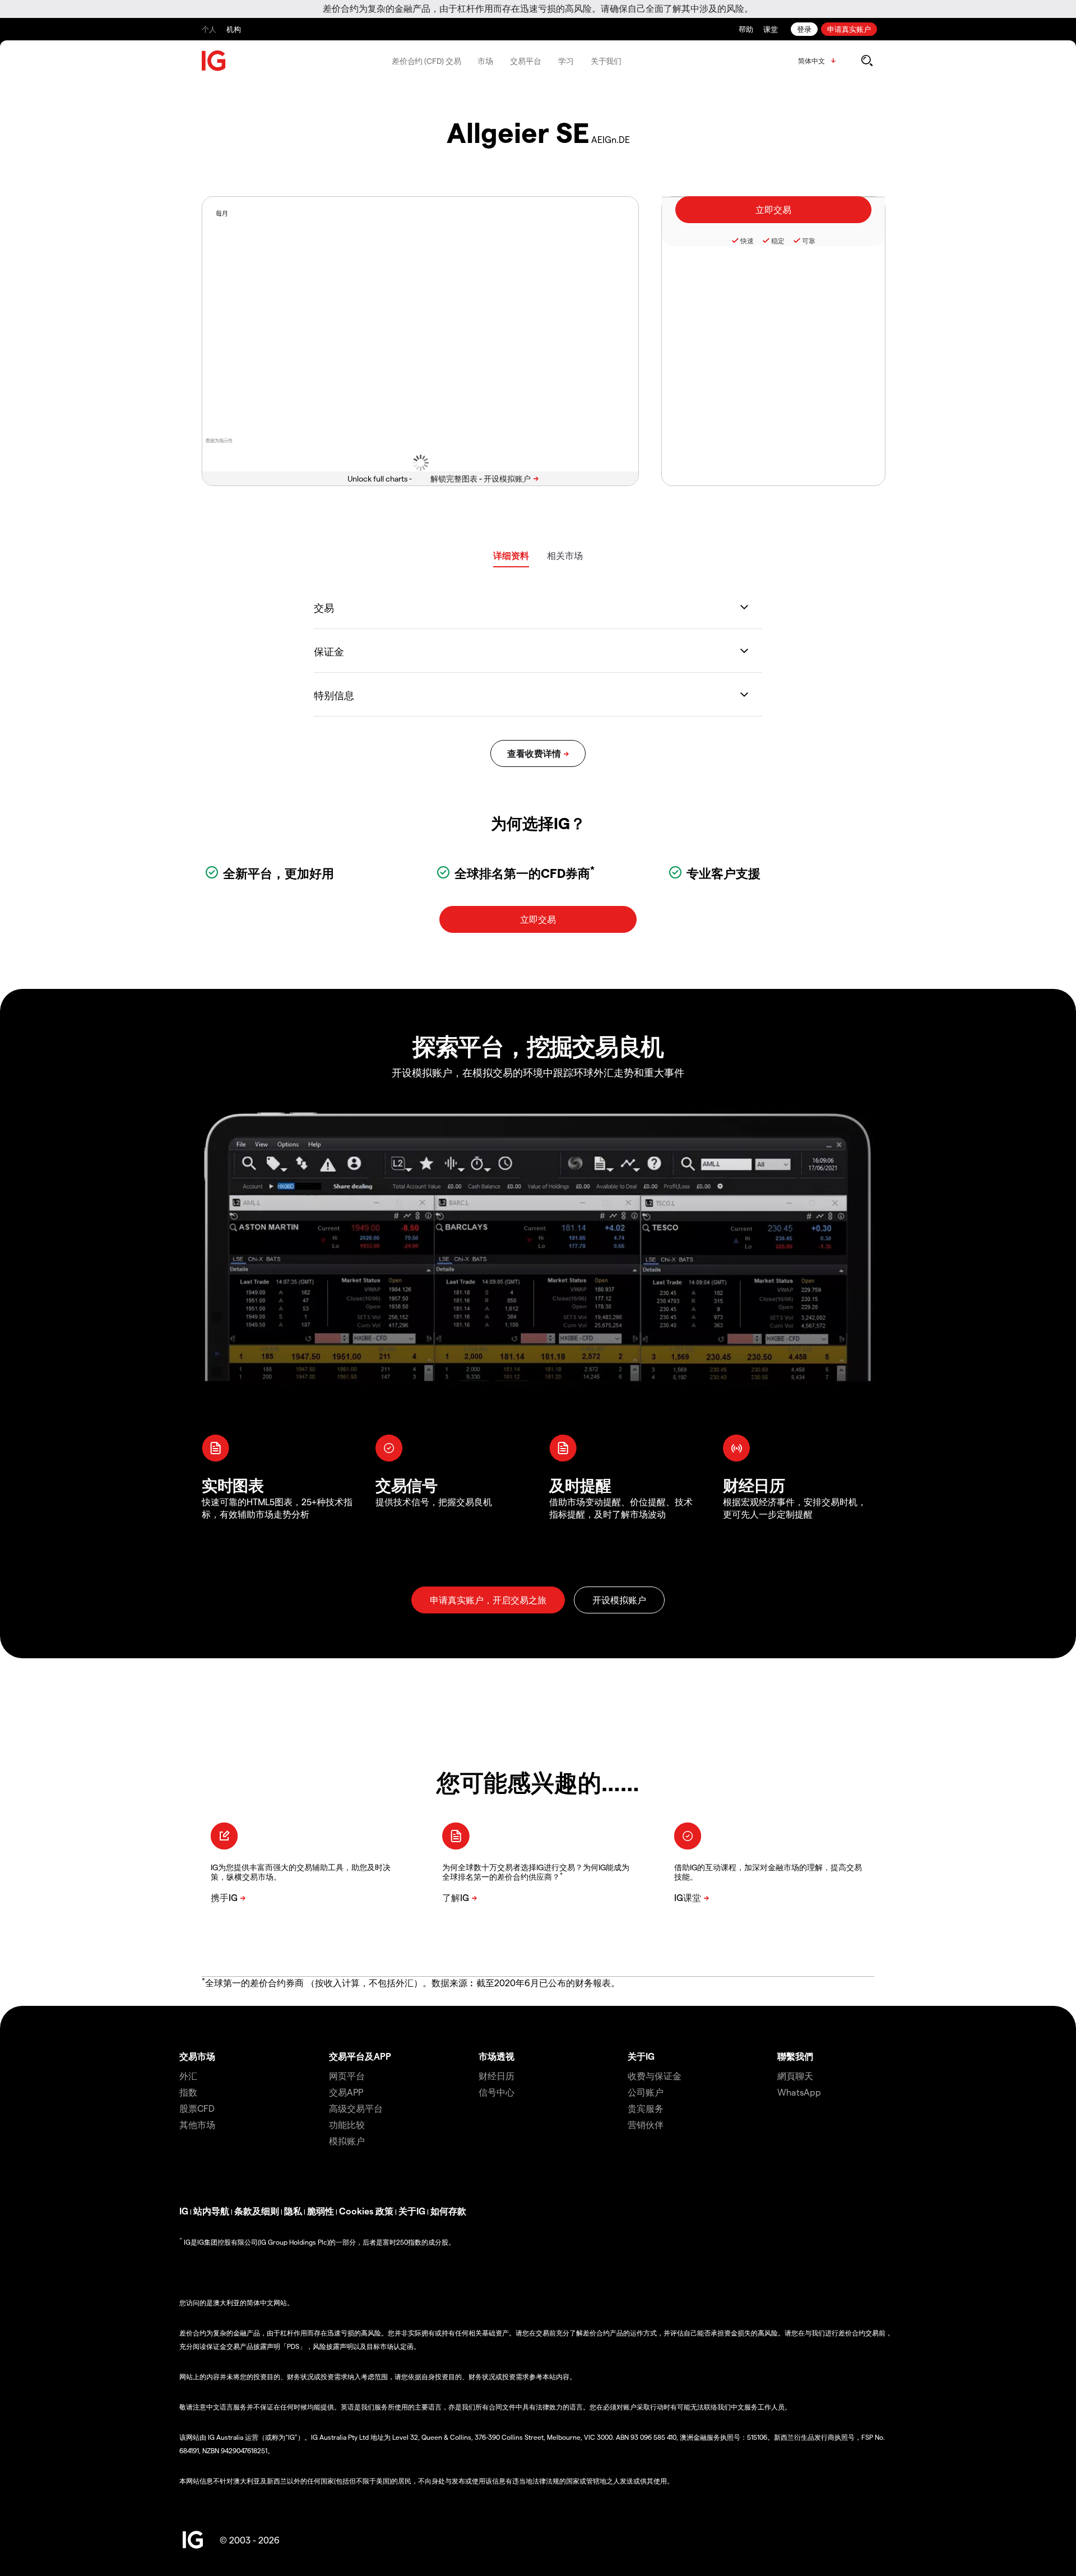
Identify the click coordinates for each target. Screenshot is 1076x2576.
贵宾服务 (646, 2108)
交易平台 (526, 61)
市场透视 (497, 2056)
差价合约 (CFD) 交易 (426, 61)
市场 (485, 61)
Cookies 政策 (366, 2211)
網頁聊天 (795, 2076)
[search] (867, 61)
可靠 (809, 241)
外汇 (188, 2076)
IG (184, 2211)
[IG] (214, 61)
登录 (804, 29)
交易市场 (197, 2056)
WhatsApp (799, 2092)
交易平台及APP (360, 2056)
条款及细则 (257, 2211)
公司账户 (646, 2092)
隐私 (293, 2211)
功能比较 (347, 2124)
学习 (566, 61)
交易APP (346, 2092)
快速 (747, 241)
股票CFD (197, 2108)
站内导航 (211, 2211)
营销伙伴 (646, 2124)
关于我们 (606, 61)
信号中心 (497, 2092)
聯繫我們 (795, 2056)
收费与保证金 (655, 2076)
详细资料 (511, 555)
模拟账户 (347, 2141)
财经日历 (497, 2076)
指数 (188, 2092)
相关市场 (565, 555)
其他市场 (197, 2124)
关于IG (641, 2056)
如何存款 (448, 2211)
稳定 (778, 241)
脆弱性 (321, 2211)
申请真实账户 (849, 29)
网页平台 (347, 2076)
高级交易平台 (356, 2108)
